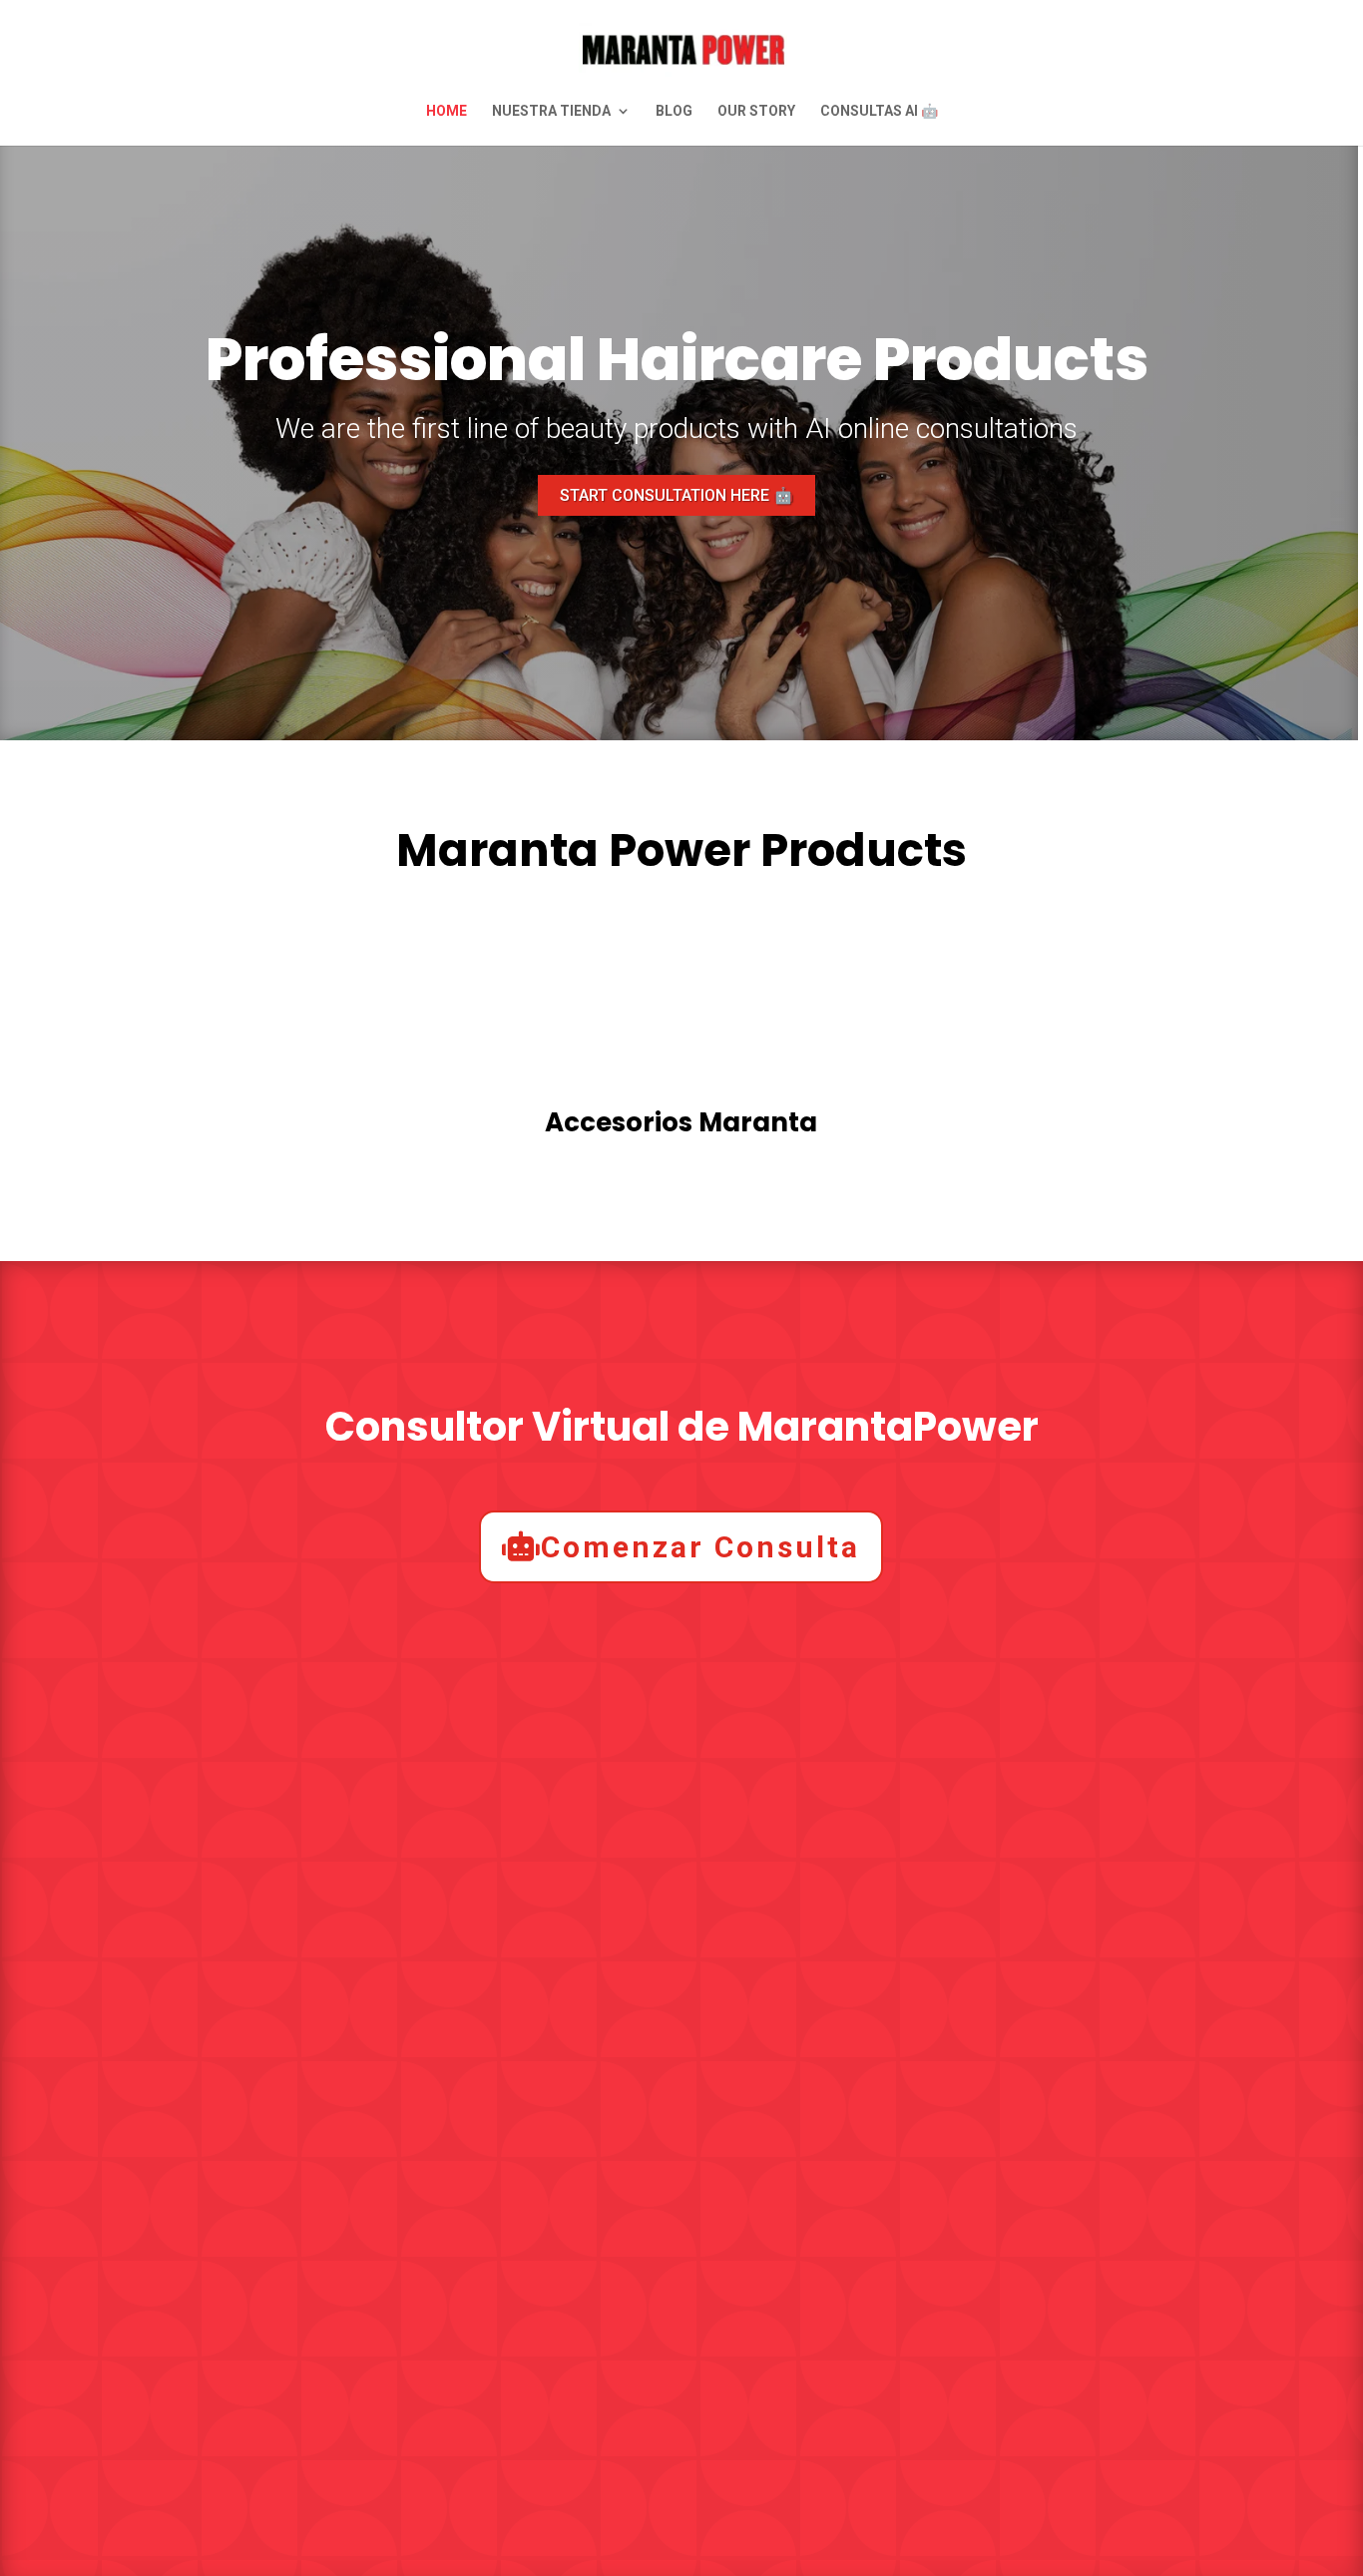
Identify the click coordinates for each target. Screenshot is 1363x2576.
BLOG (674, 111)
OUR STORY (756, 111)
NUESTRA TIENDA (551, 111)
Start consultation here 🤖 (677, 495)
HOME (447, 111)
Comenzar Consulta (700, 1547)
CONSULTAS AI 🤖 (879, 111)
